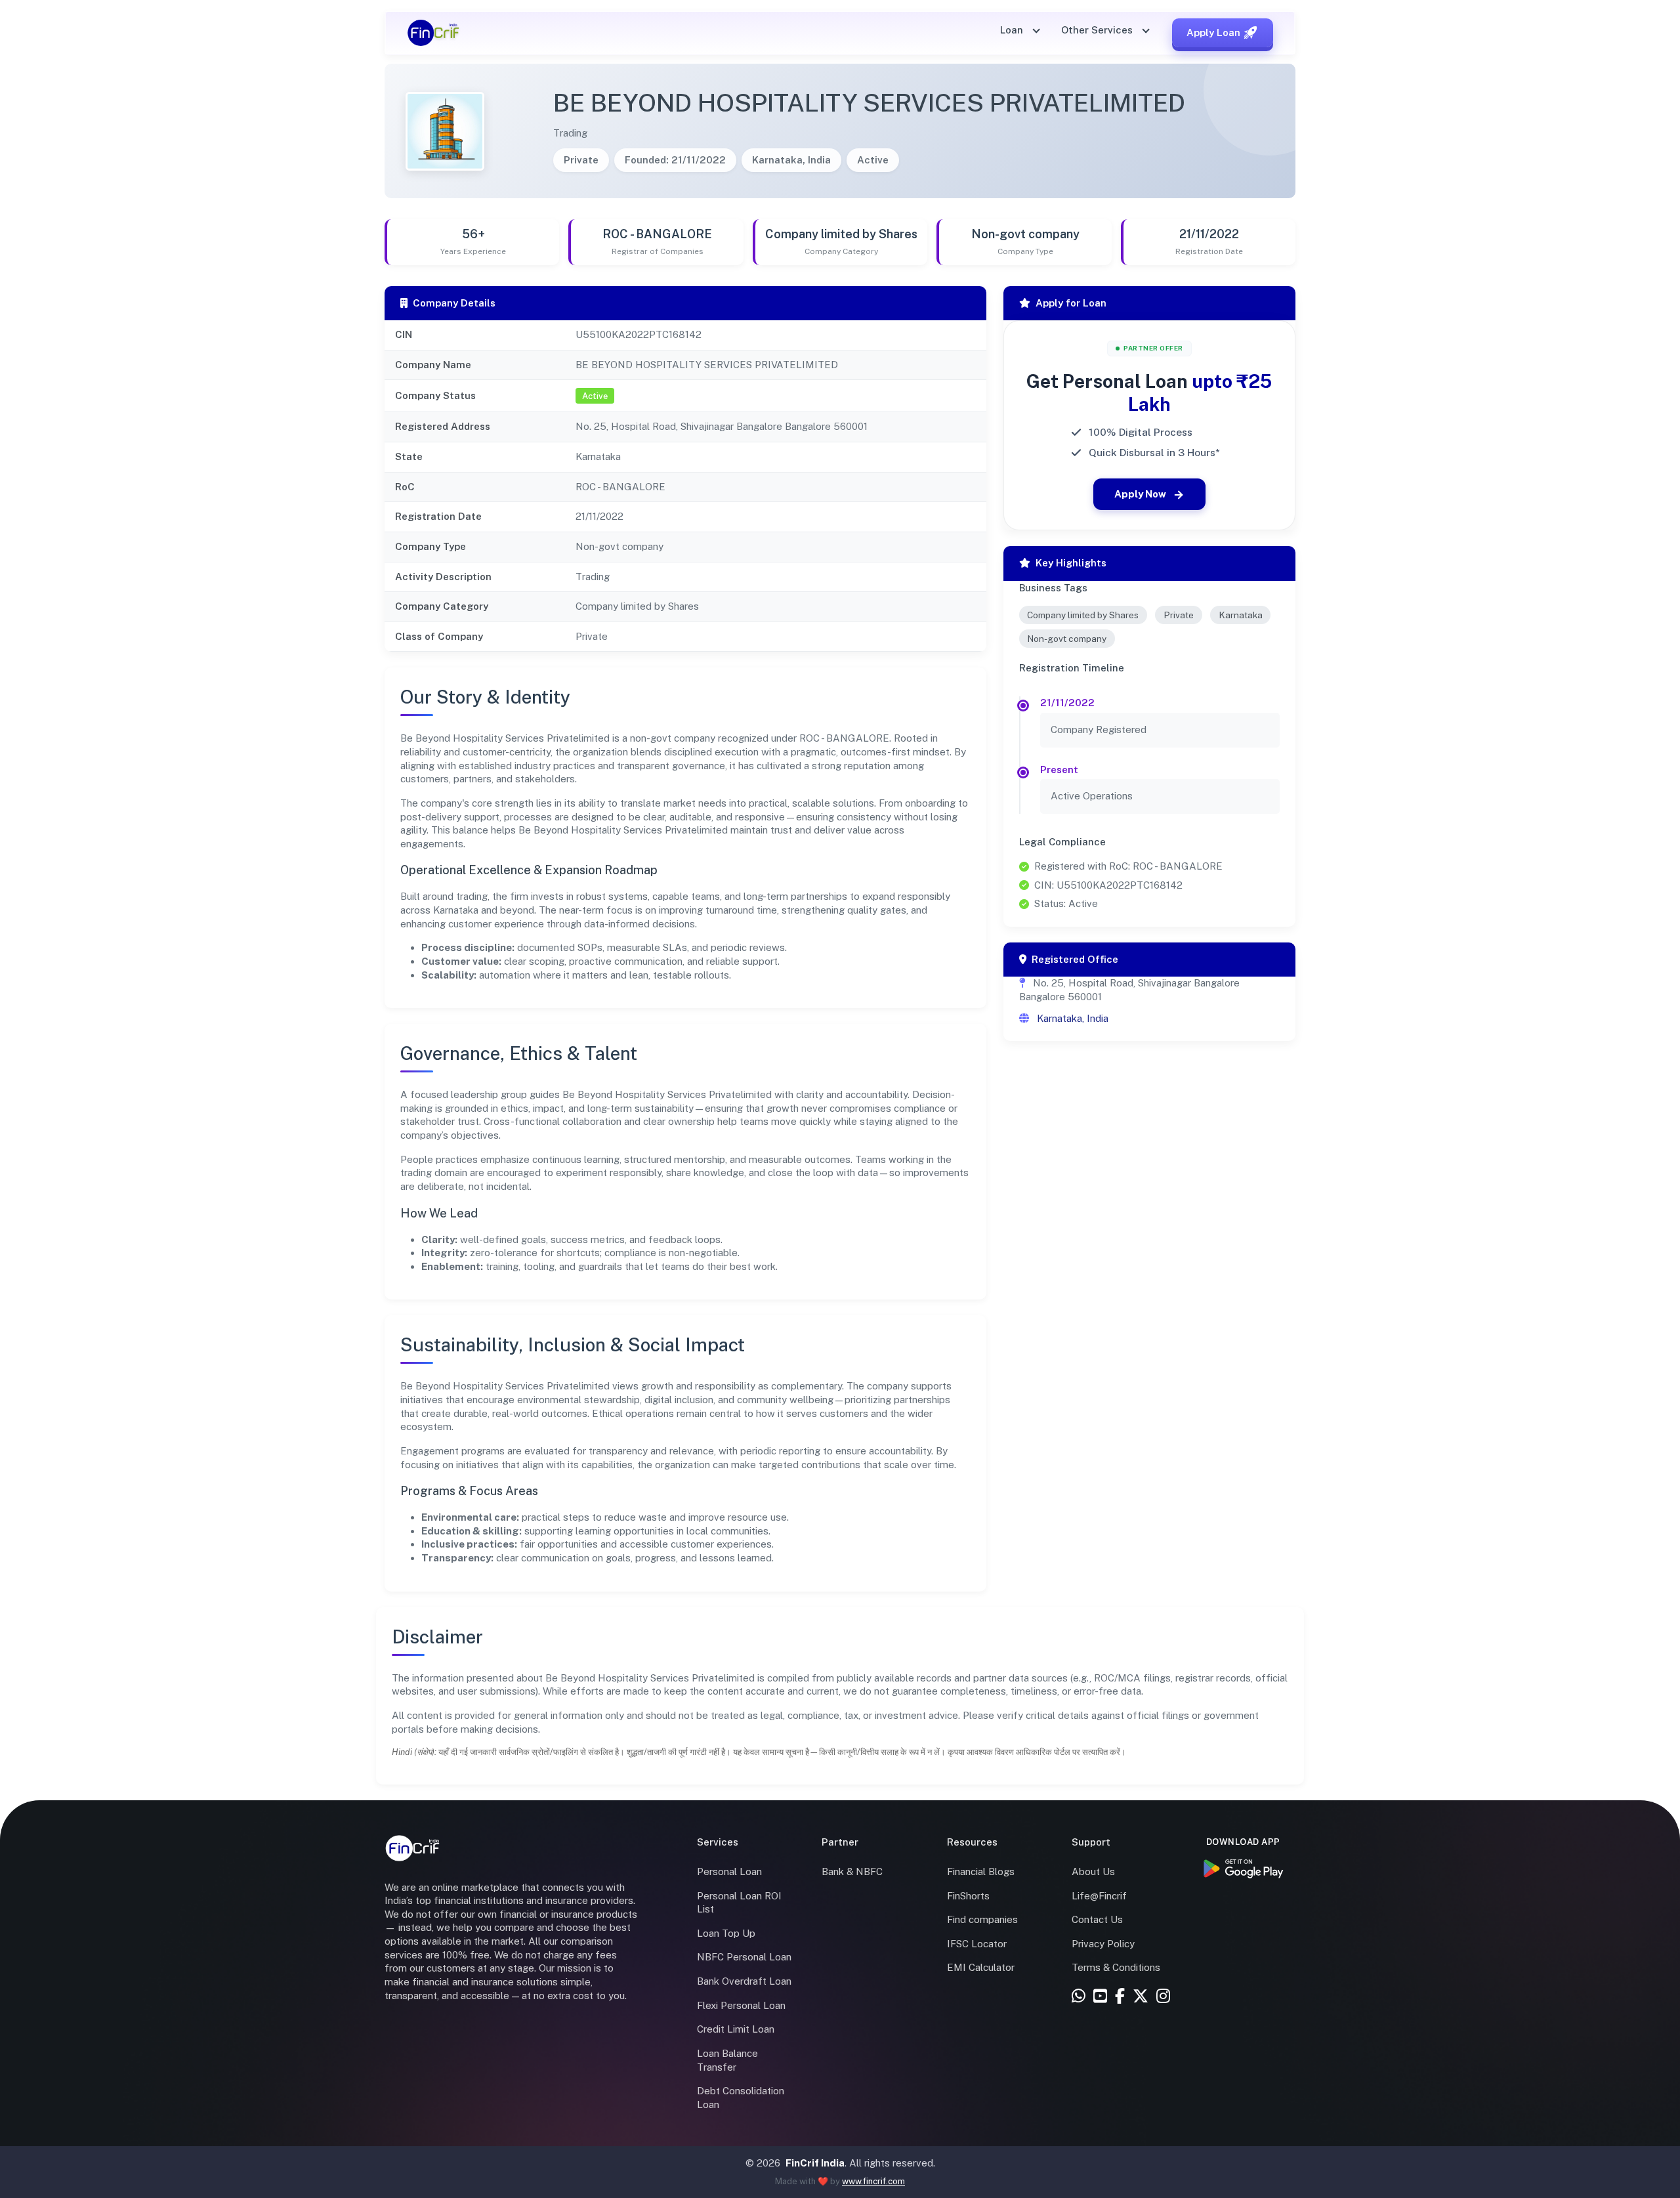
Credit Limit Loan (736, 2029)
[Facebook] (1120, 1997)
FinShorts (968, 1896)
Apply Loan (1213, 32)
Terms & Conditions (1116, 1967)
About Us (1093, 1871)
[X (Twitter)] (1141, 1997)
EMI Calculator (981, 1967)
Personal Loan (729, 1871)
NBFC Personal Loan (744, 1957)
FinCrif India (815, 2163)
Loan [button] (1013, 30)
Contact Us (1097, 1919)
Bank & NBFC (852, 1871)
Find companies (982, 1919)
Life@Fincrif (1099, 1896)
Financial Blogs (981, 1871)
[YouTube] (1100, 1997)
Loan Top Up (726, 1933)
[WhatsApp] (1079, 1997)
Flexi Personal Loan (741, 2005)
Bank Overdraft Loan (744, 1981)
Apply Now (1140, 494)
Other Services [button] (1098, 30)
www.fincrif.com (873, 2181)
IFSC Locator (977, 1944)
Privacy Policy (1103, 1944)
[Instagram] (1163, 1997)
